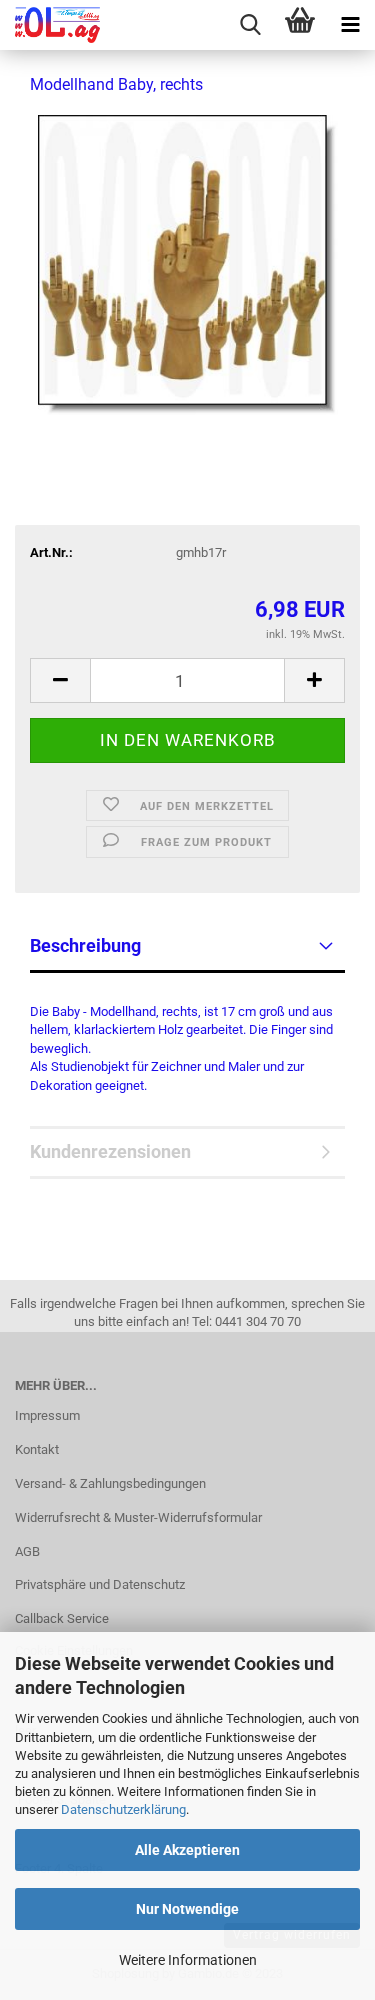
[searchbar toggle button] (250, 25)
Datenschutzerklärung (123, 1809)
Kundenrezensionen (110, 1151)
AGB (27, 1551)
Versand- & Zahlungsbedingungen (110, 1483)
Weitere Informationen (188, 1960)
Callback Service (62, 1618)
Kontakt (37, 1449)
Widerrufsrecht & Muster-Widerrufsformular (138, 1517)
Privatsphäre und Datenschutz (100, 1584)
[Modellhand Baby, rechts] (188, 263)
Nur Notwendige (187, 1909)
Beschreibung (85, 945)
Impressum (47, 1415)
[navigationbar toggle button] (350, 25)
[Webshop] (50, 25)
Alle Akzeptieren (187, 1850)
